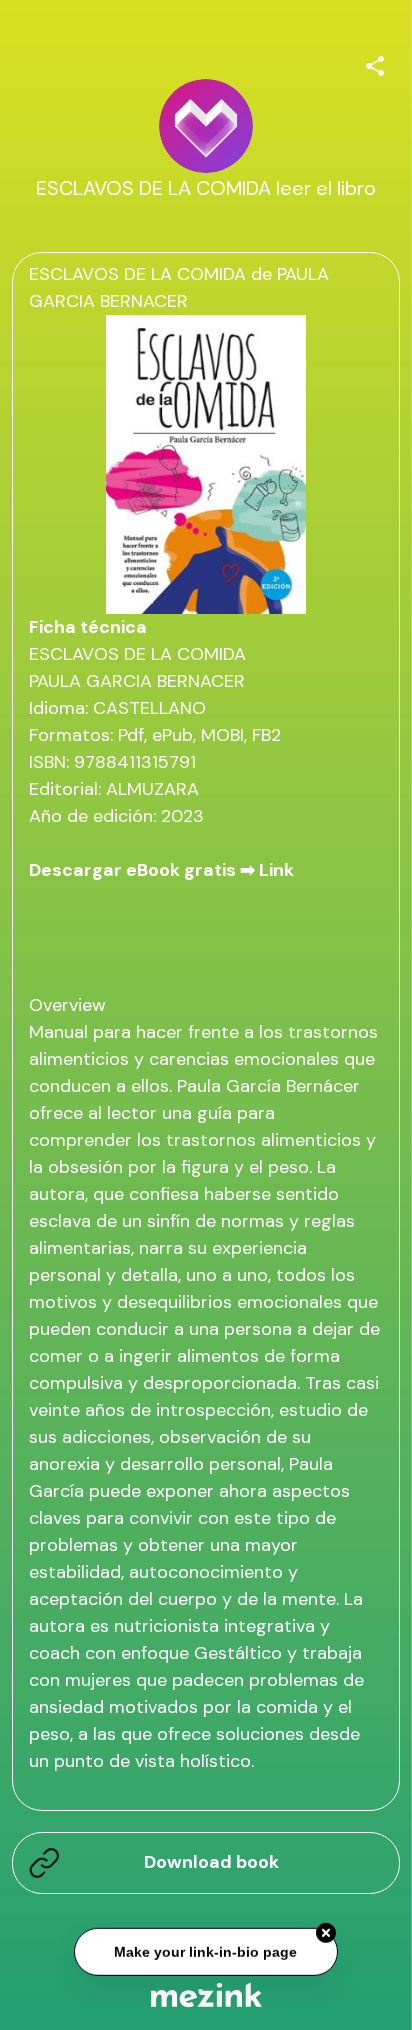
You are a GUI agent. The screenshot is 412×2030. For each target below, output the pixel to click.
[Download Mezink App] (206, 1994)
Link (276, 870)
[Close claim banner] (326, 1932)
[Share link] (375, 63)
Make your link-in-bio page (205, 1950)
